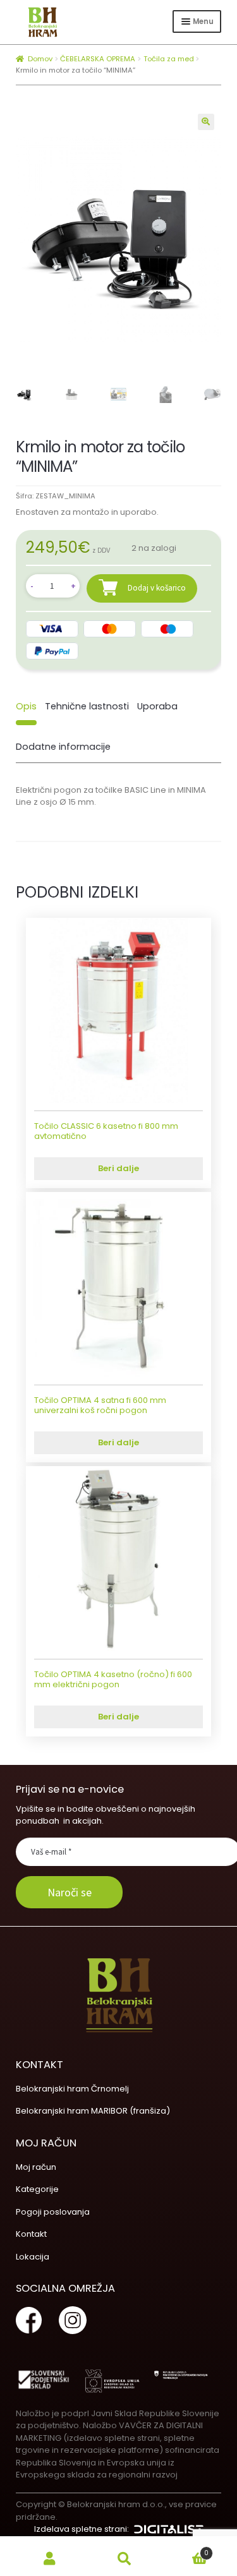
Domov (40, 59)
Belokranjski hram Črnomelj (72, 2089)
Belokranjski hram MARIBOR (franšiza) (93, 2111)
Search (125, 2559)
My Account (50, 2559)
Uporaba (157, 706)
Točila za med (169, 59)
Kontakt (31, 2234)
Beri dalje (118, 1168)
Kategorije (37, 2189)
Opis (26, 706)
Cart (185, 2549)
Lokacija (33, 2257)
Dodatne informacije (63, 747)
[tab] (26, 707)
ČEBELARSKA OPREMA (98, 59)
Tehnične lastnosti (87, 706)
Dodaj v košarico (157, 587)
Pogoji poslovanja (53, 2212)
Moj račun (36, 2167)
